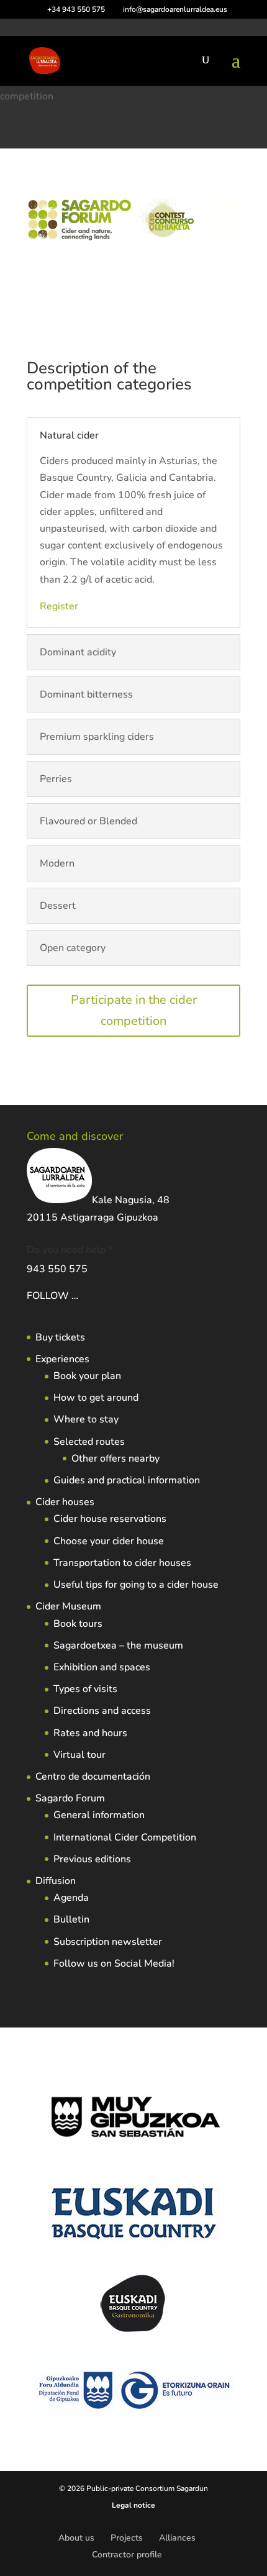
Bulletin (71, 1919)
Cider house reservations (110, 1519)
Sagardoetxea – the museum (118, 1645)
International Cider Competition (125, 1837)
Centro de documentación (93, 1777)
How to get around (96, 1398)
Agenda (71, 1898)
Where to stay (86, 1419)
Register (59, 606)
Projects (127, 2538)
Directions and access (102, 1711)
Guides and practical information (127, 1480)
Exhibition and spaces (102, 1667)
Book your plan (87, 1376)
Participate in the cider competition (134, 1010)
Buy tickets (60, 1337)
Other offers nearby (115, 1459)
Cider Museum (68, 1606)
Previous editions (92, 1859)
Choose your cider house (109, 1541)
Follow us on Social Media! (114, 1964)
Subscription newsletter (108, 1942)
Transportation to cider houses (122, 1563)
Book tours (78, 1624)
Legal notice (133, 2505)
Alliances (177, 2538)
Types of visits (85, 1689)
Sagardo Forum (70, 1798)
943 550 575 (57, 1269)
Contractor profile (127, 2555)
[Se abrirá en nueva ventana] (79, 1296)
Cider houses (65, 1502)
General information (99, 1815)
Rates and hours (90, 1733)
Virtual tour (79, 1755)
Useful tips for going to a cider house (136, 1585)
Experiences (62, 1359)
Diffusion (56, 1881)
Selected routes (89, 1442)
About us (76, 2538)
